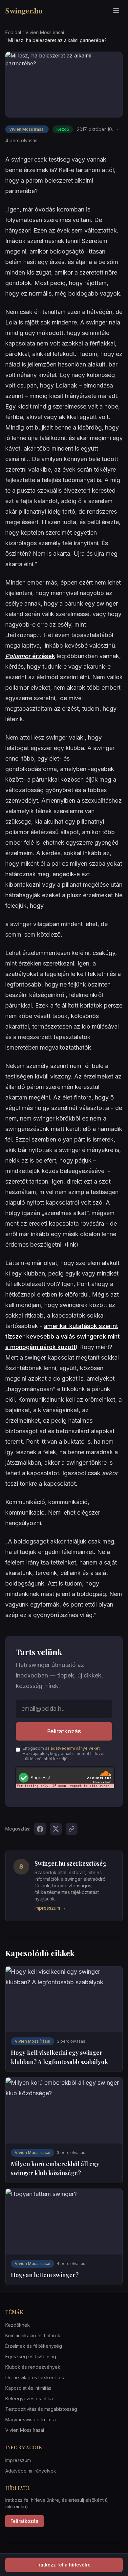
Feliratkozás (64, 1731)
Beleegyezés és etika (29, 2398)
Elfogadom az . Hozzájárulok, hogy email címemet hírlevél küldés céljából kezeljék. (64, 1754)
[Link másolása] (72, 1829)
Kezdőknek (18, 2325)
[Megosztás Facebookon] (40, 1829)
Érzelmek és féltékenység (34, 2346)
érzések (30, 656)
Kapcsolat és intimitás (28, 2388)
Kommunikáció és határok (33, 2335)
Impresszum (18, 2460)
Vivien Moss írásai (45, 32)
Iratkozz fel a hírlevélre (64, 2565)
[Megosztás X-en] (56, 1829)
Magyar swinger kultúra (31, 2420)
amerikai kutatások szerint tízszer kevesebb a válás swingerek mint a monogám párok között (63, 1336)
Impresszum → (50, 1908)
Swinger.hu (24, 11)
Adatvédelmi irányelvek (31, 2471)
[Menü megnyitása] (116, 11)
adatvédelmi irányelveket (75, 1748)
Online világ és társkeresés (35, 2377)
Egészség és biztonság (31, 2356)
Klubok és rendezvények (33, 2367)
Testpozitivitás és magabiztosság (41, 2409)
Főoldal (13, 32)
